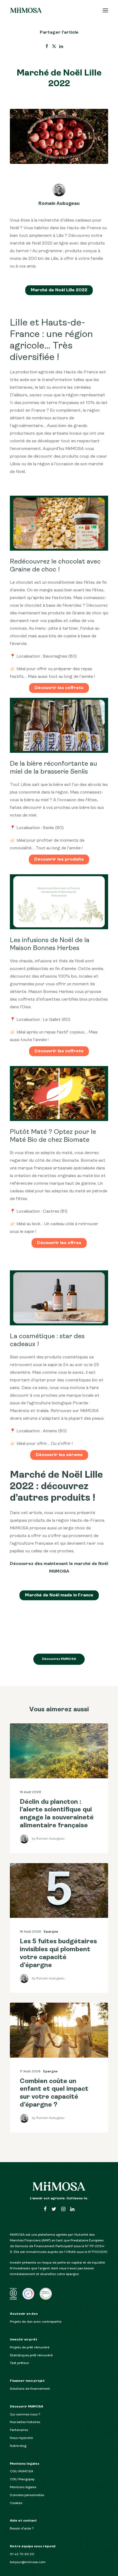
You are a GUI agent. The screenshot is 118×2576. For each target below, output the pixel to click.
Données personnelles (27, 2495)
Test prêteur (19, 2363)
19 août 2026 (30, 1792)
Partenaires (19, 2430)
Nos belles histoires (25, 2422)
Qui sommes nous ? (25, 2415)
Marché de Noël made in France (59, 1595)
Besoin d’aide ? (22, 2529)
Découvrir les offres (59, 1243)
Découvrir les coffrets (59, 688)
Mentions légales (23, 2487)
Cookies (16, 2503)
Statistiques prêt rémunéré (31, 2356)
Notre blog (18, 2446)
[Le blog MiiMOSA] (26, 10)
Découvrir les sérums (59, 1455)
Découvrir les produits (59, 859)
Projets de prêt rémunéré (30, 2348)
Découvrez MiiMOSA (59, 1659)
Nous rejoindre (21, 2438)
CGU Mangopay (22, 2479)
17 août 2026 (30, 2072)
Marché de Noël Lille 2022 (59, 290)
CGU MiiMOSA (22, 2472)
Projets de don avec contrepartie (36, 2322)
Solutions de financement (30, 2389)
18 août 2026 (30, 1932)
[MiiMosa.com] (59, 2186)
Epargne (51, 1932)
